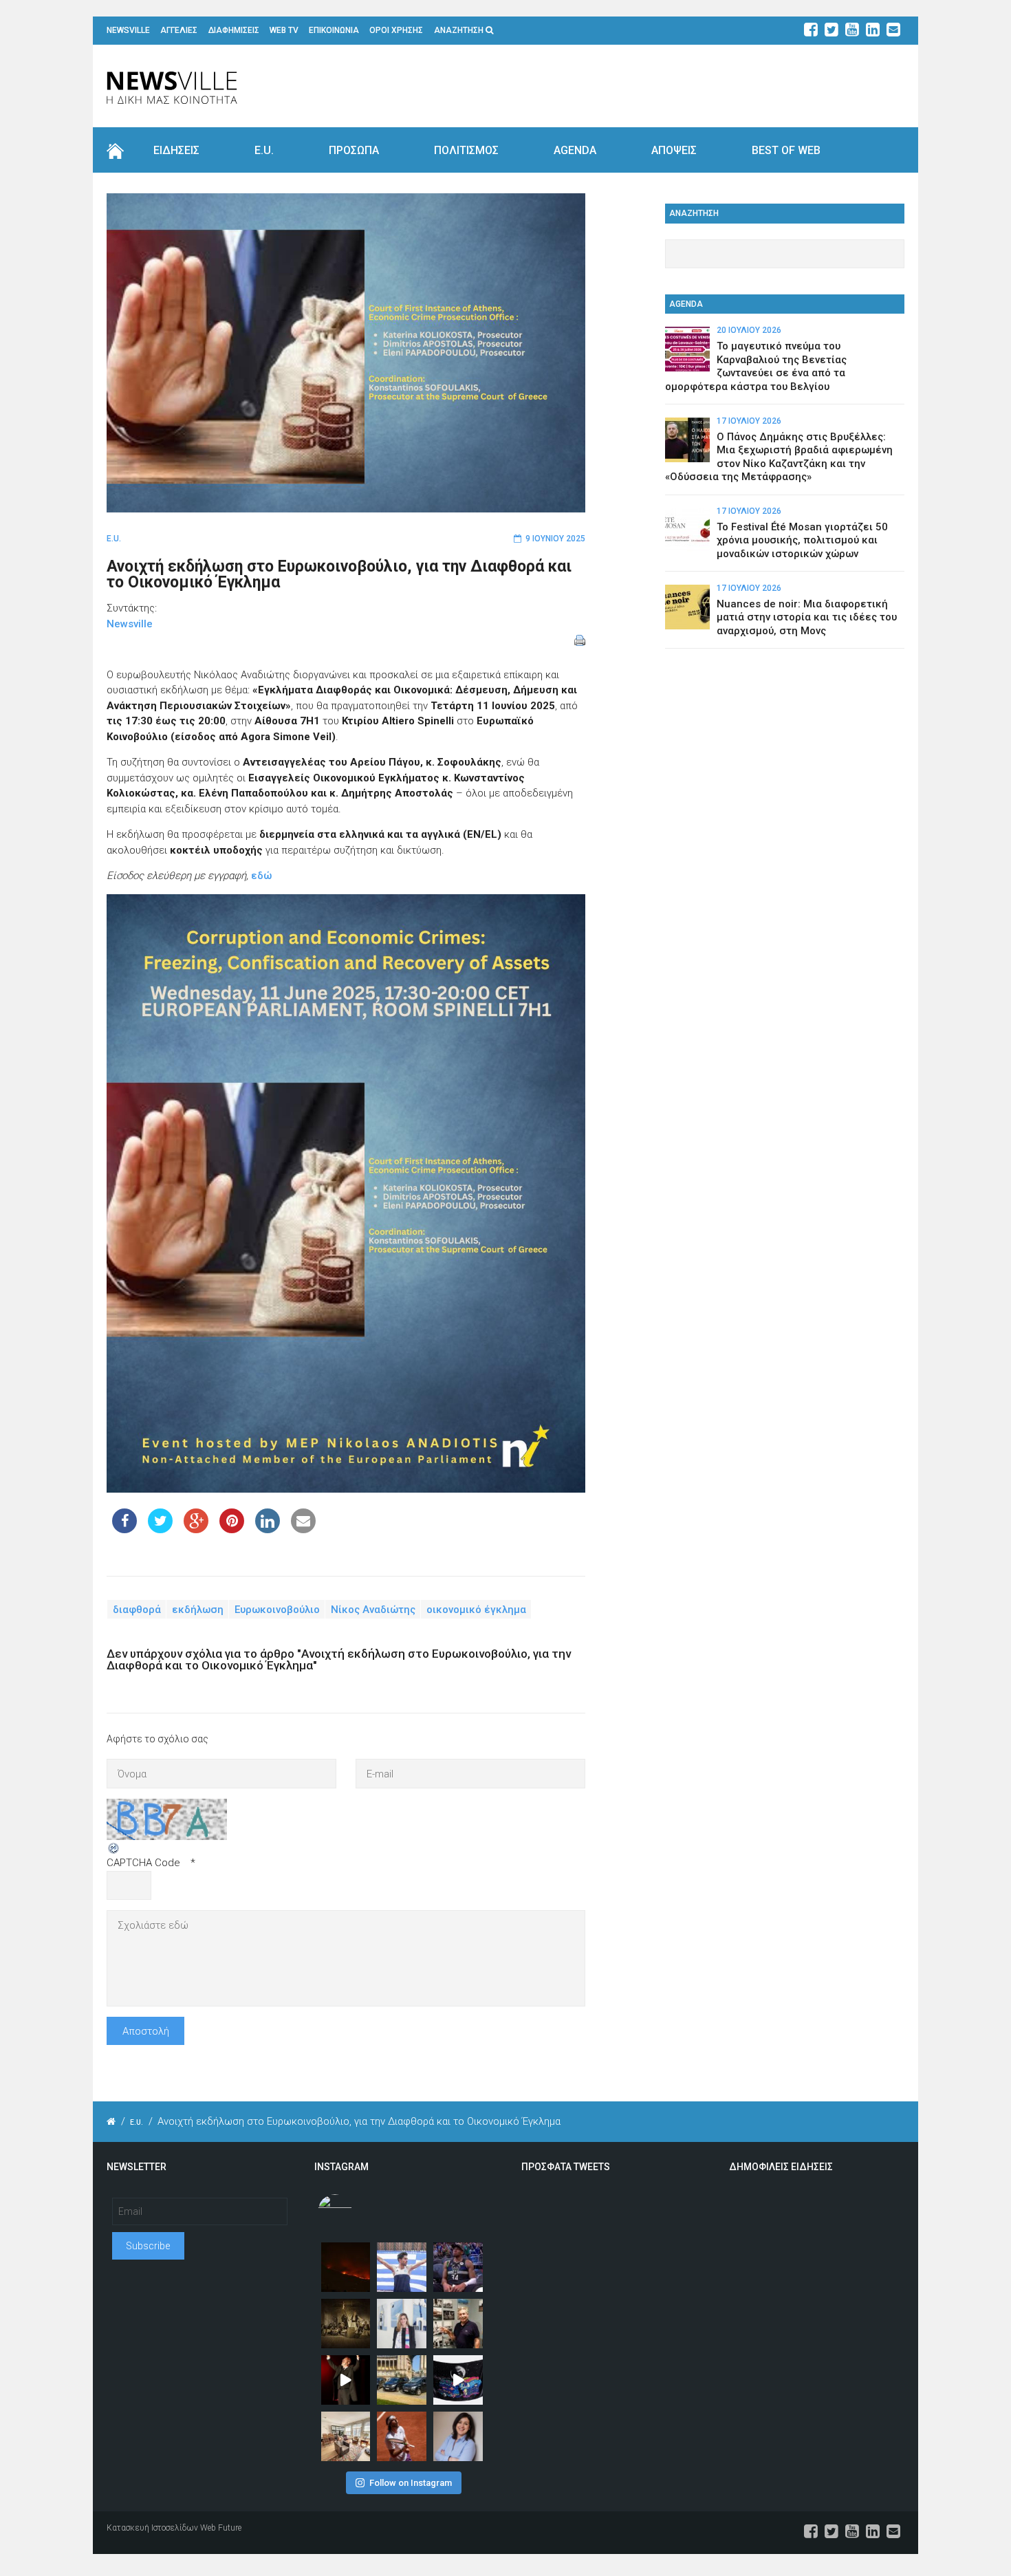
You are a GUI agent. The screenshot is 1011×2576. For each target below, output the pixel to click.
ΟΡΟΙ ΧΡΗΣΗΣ (396, 30)
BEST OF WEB (786, 150)
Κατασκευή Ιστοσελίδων (152, 2528)
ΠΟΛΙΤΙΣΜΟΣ (466, 150)
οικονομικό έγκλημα (476, 1610)
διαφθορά (137, 1610)
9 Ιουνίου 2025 (555, 539)
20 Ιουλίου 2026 (749, 330)
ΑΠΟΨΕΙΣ (674, 150)
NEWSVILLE (128, 30)
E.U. (264, 150)
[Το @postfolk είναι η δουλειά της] (458, 2380)
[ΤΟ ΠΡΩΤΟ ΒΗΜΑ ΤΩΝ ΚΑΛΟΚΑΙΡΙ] (402, 2380)
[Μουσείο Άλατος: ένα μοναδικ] (458, 2324)
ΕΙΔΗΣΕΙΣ (176, 150)
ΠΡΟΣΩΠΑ (354, 150)
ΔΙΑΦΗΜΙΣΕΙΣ (234, 30)
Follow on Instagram (411, 2483)
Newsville (130, 624)
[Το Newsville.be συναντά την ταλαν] (402, 2324)
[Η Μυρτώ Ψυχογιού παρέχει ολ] (458, 2436)
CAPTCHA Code (143, 1863)
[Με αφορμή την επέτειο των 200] (346, 2324)
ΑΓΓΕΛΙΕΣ (179, 30)
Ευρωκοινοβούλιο (277, 1610)
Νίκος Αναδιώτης (373, 1610)
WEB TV (284, 30)
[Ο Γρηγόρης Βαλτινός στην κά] (346, 2380)
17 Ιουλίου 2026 (749, 421)
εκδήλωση (198, 1610)
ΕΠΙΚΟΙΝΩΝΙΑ (334, 30)
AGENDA (575, 150)
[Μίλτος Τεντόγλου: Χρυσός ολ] (402, 2267)
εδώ (261, 876)
